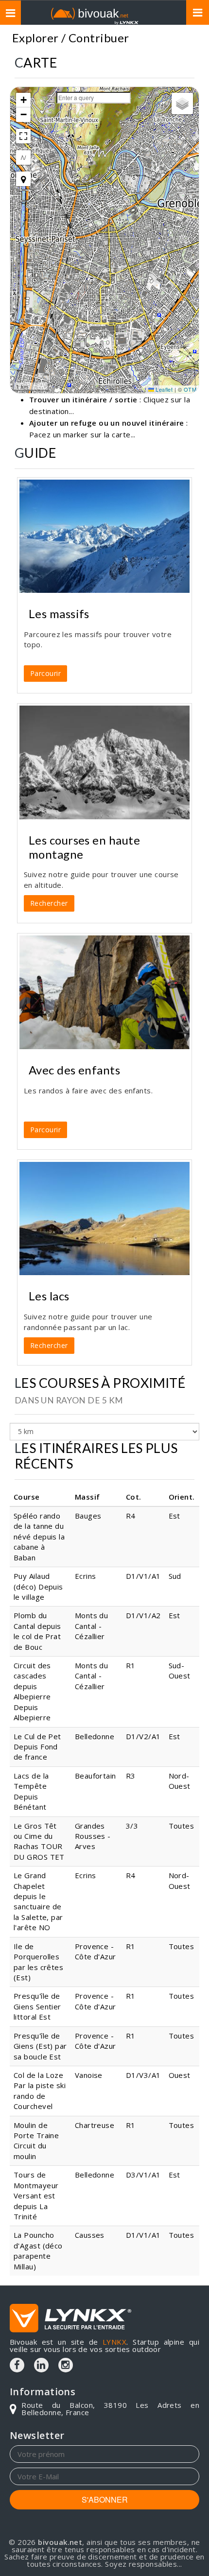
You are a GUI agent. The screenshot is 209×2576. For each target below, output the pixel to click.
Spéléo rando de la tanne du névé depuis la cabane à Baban (39, 1537)
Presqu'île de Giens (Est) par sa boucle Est (40, 2046)
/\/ (23, 157)
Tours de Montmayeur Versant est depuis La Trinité (36, 2196)
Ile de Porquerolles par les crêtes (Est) (38, 1962)
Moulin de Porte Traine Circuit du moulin (36, 2141)
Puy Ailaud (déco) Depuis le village (38, 1586)
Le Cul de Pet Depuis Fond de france (37, 1747)
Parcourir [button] (45, 673)
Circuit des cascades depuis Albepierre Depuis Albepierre (32, 1691)
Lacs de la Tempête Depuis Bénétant (31, 1791)
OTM (190, 389)
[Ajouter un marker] (23, 179)
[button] (23, 100)
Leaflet (164, 389)
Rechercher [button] (49, 903)
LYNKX (114, 2342)
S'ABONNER (105, 2499)
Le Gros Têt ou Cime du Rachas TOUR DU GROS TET (39, 1841)
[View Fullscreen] (23, 136)
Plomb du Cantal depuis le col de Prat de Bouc (37, 1631)
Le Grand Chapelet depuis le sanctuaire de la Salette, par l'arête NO (38, 1901)
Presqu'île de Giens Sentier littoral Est (37, 2006)
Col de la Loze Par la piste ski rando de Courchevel (40, 2091)
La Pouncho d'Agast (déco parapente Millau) (38, 2250)
